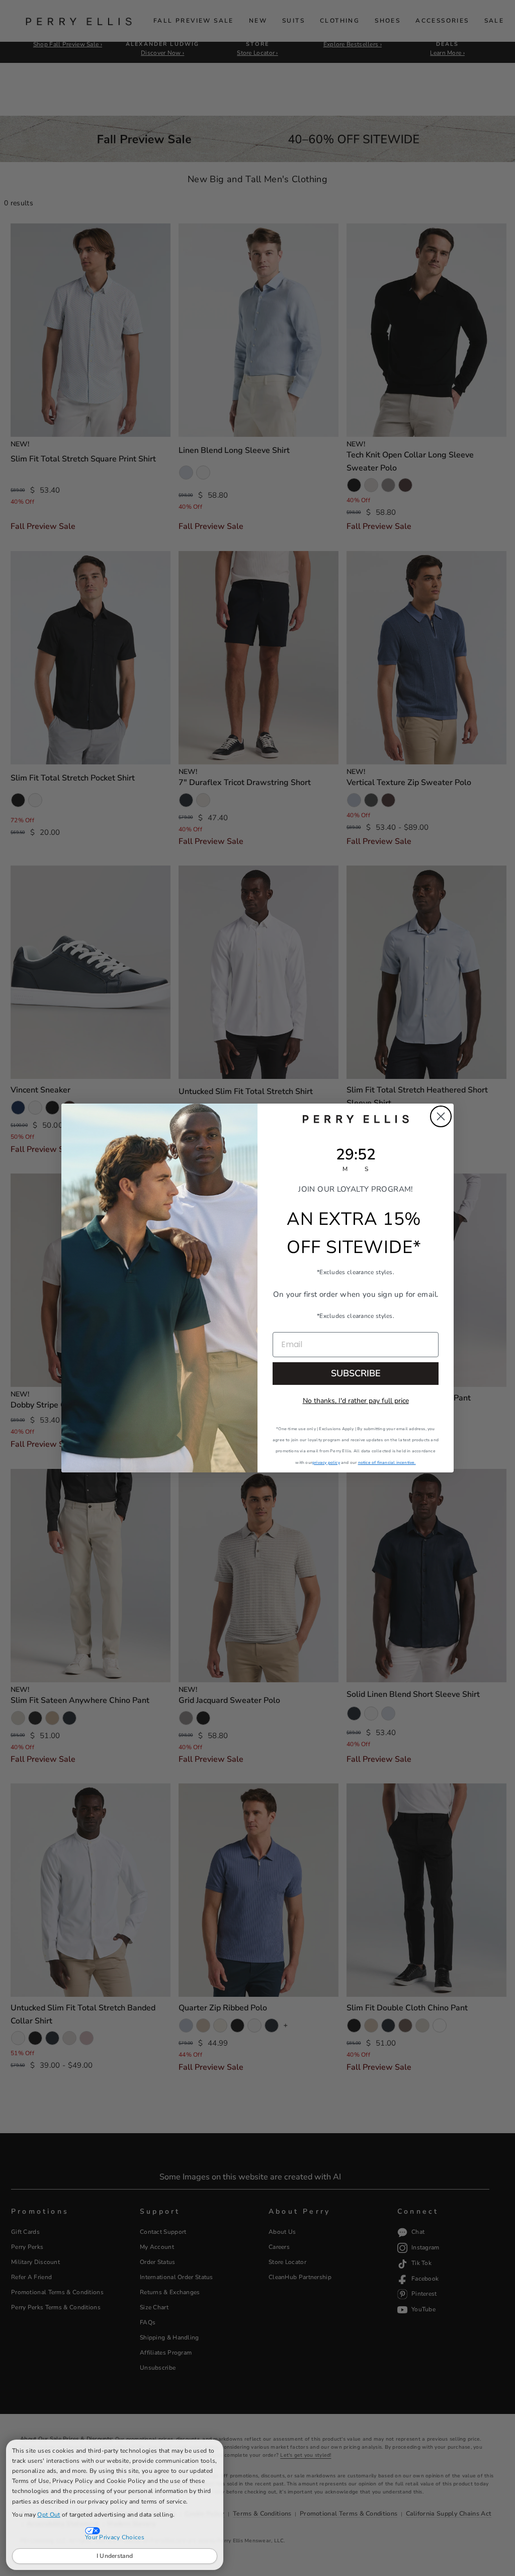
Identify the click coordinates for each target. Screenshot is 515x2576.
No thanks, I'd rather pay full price (356, 1401)
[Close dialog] (441, 1116)
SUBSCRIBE (356, 1373)
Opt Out (49, 2515)
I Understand (115, 2556)
